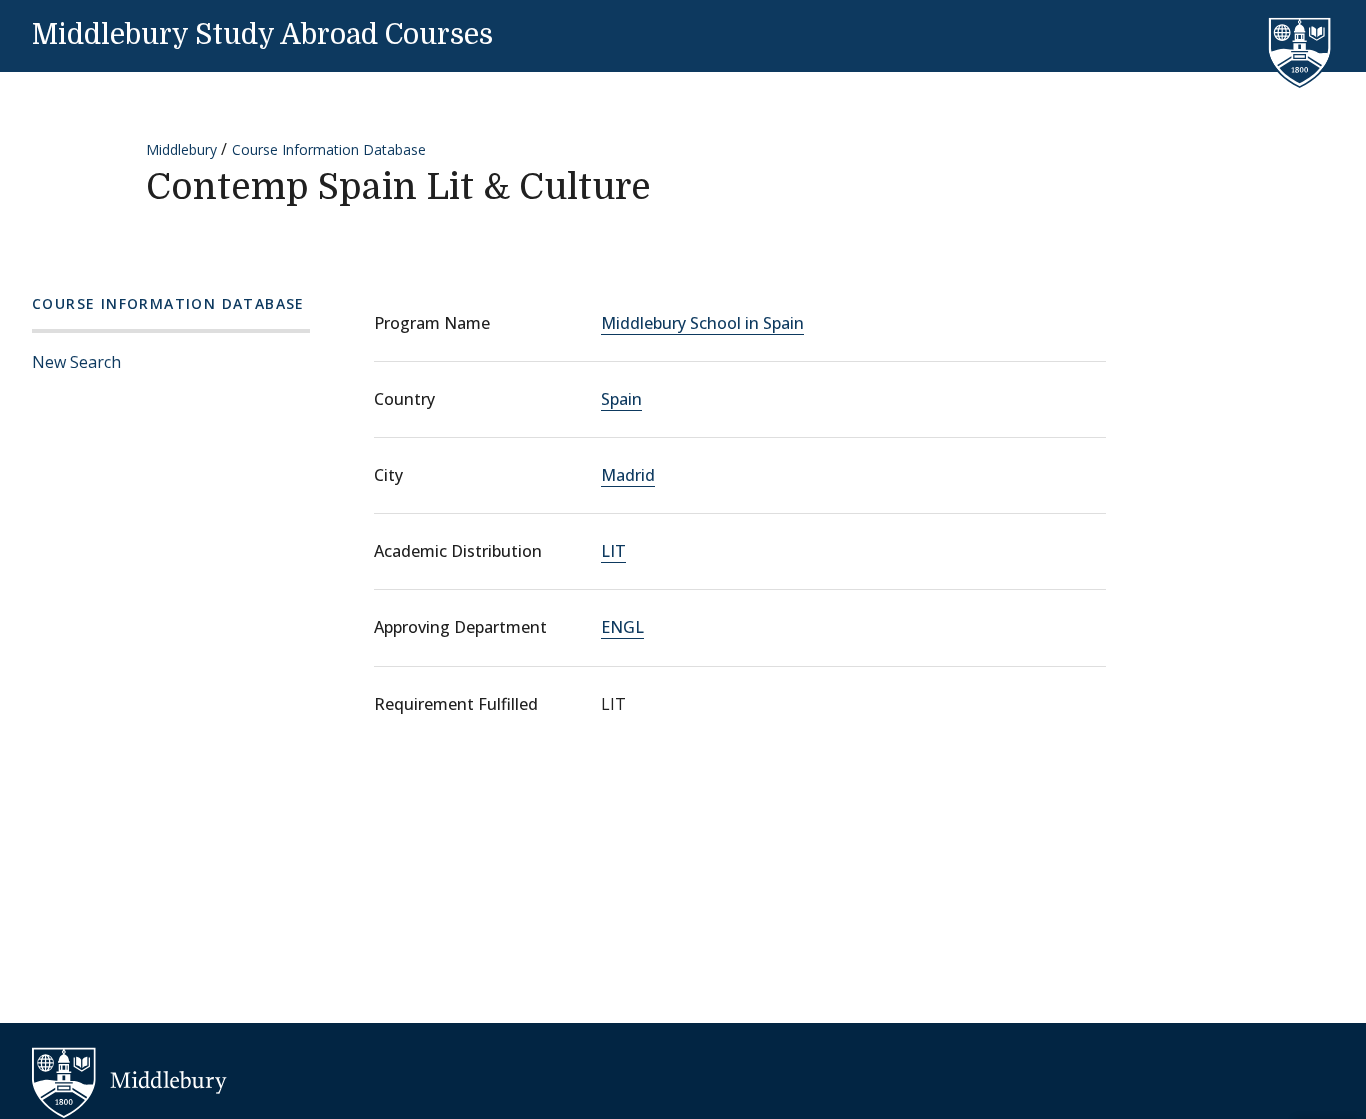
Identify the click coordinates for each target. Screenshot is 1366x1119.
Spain (621, 399)
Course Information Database (329, 149)
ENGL (622, 627)
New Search (76, 362)
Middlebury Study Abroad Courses (262, 35)
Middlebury (181, 149)
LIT (613, 551)
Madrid (628, 475)
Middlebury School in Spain (702, 323)
